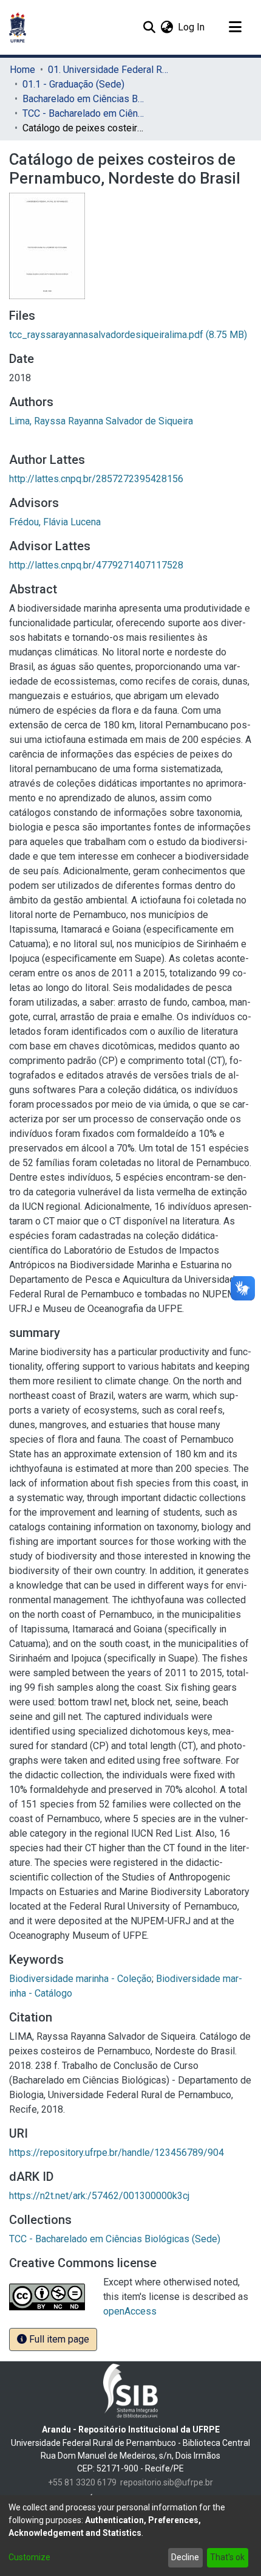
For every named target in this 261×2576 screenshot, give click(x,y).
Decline (185, 2557)
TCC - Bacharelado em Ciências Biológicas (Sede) (83, 113)
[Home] (18, 27)
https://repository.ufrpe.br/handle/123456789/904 (117, 2153)
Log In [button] (192, 27)
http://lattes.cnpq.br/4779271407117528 (96, 565)
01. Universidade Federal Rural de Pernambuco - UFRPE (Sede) (109, 70)
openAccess (130, 2311)
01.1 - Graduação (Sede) (73, 84)
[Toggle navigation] (235, 27)
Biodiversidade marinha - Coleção (80, 1979)
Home (22, 70)
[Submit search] (149, 27)
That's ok (227, 2557)
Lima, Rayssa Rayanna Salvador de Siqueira (101, 421)
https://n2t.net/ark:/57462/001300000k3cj (99, 2196)
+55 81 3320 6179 (82, 2482)
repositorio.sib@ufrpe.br (167, 2482)
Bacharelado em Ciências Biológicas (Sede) (83, 99)
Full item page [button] (58, 2339)
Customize (29, 2557)
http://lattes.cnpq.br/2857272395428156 (96, 479)
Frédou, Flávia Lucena (55, 522)
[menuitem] (167, 27)
